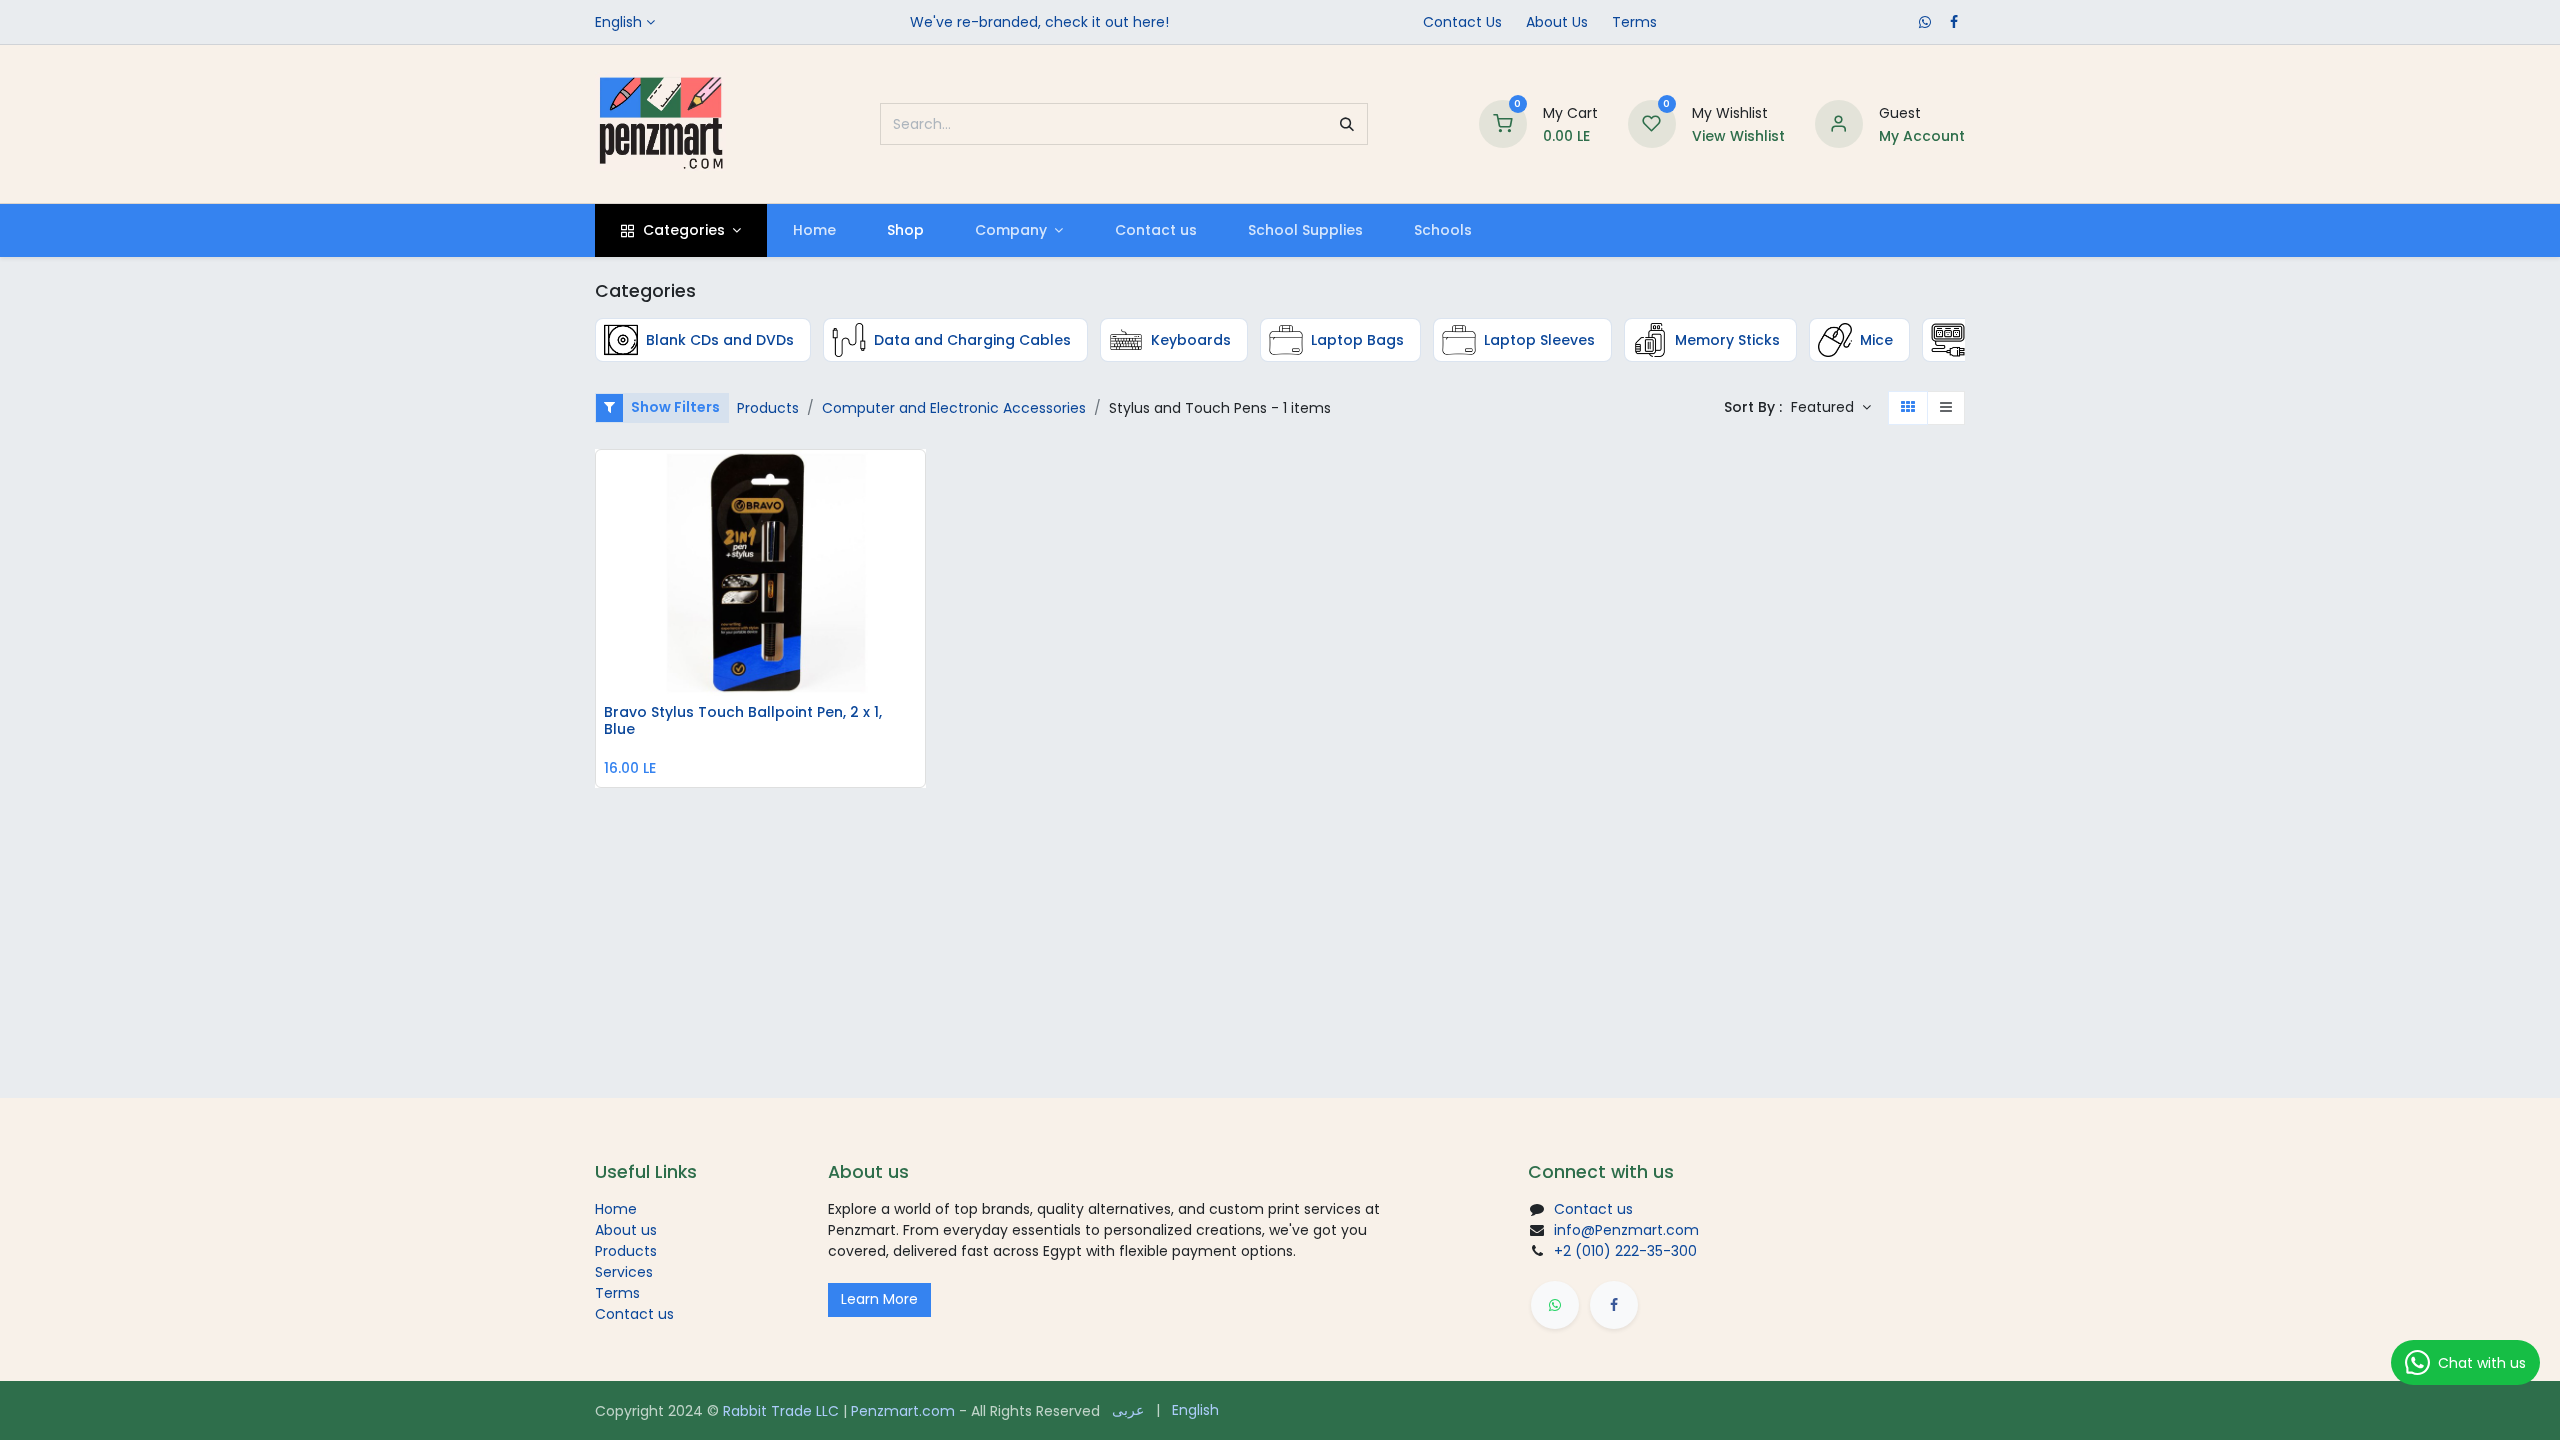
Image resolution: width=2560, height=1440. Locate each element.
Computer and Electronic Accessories (954, 408)
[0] (1503, 123)
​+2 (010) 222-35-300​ (1625, 1251)
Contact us (634, 1314)
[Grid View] (1908, 408)
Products (768, 408)
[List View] (1946, 408)
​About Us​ (1557, 22)
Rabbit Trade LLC (781, 1411)
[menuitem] (814, 230)
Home (616, 1209)
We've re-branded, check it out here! (1039, 22)
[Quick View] (915, 480)
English (618, 22)
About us (626, 1230)
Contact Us (1462, 22)
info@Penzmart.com (1626, 1230)
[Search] (1347, 124)
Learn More (879, 1299)
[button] (1831, 408)
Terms (1634, 22)
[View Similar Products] (915, 615)
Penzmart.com (903, 1411)
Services (624, 1272)
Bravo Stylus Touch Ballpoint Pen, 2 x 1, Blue (743, 721)
